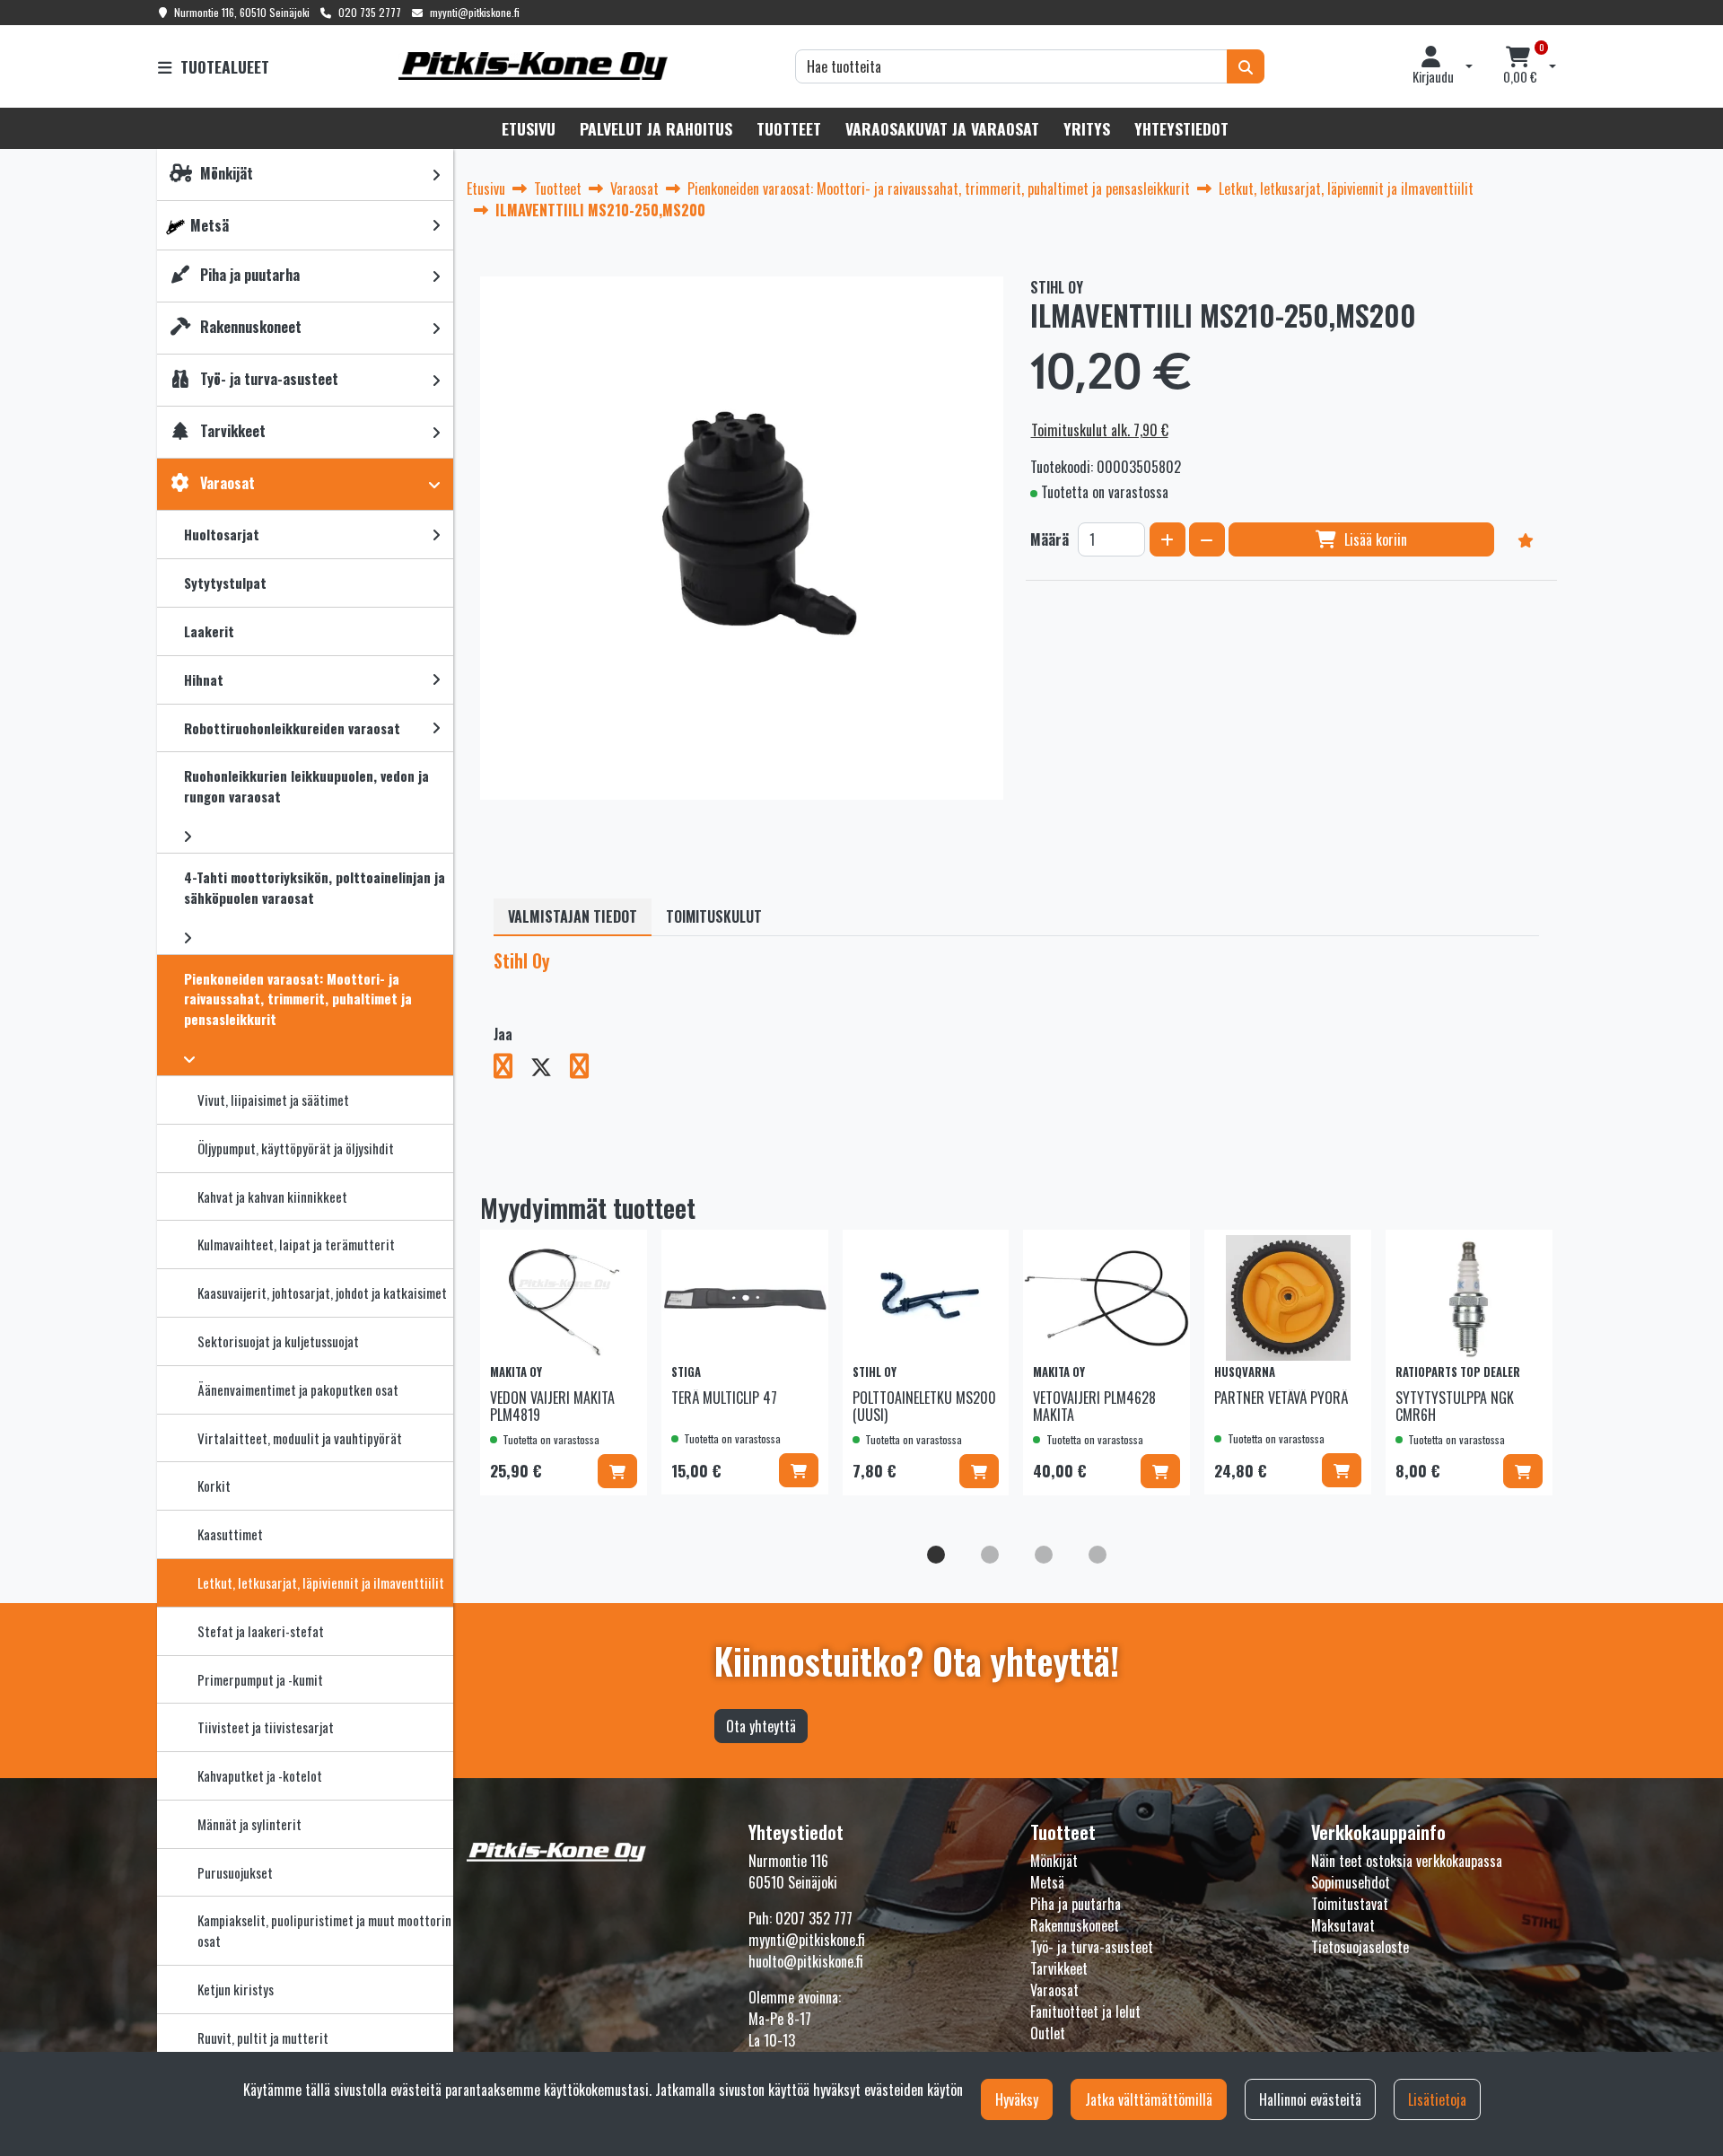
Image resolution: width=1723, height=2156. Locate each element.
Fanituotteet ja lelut (1085, 2011)
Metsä (1047, 1882)
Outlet (1048, 2033)
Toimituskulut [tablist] (714, 916)
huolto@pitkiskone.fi (806, 1961)
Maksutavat (1343, 1925)
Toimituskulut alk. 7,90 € (1100, 430)
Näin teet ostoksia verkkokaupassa (1407, 1861)
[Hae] (1246, 66)
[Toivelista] (1526, 539)
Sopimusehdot (1351, 1882)
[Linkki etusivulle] (533, 66)
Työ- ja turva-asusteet (1092, 1947)
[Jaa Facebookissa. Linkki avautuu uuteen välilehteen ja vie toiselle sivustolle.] (512, 1069)
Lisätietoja (1437, 2099)
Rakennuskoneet (1075, 1925)
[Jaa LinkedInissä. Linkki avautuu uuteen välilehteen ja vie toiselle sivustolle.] (586, 1069)
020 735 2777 (370, 12)
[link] (436, 175)
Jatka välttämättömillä (1149, 2099)
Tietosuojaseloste (1360, 1947)
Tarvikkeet (1059, 1968)
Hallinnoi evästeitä (1310, 2099)
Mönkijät (1054, 1861)
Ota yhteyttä (761, 1726)
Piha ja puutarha (1076, 1904)
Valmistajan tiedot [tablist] (573, 916)
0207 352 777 (814, 1918)
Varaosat (1054, 1990)
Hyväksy (1017, 2099)
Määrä (1050, 539)
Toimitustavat (1350, 1904)
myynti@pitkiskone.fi (475, 12)
